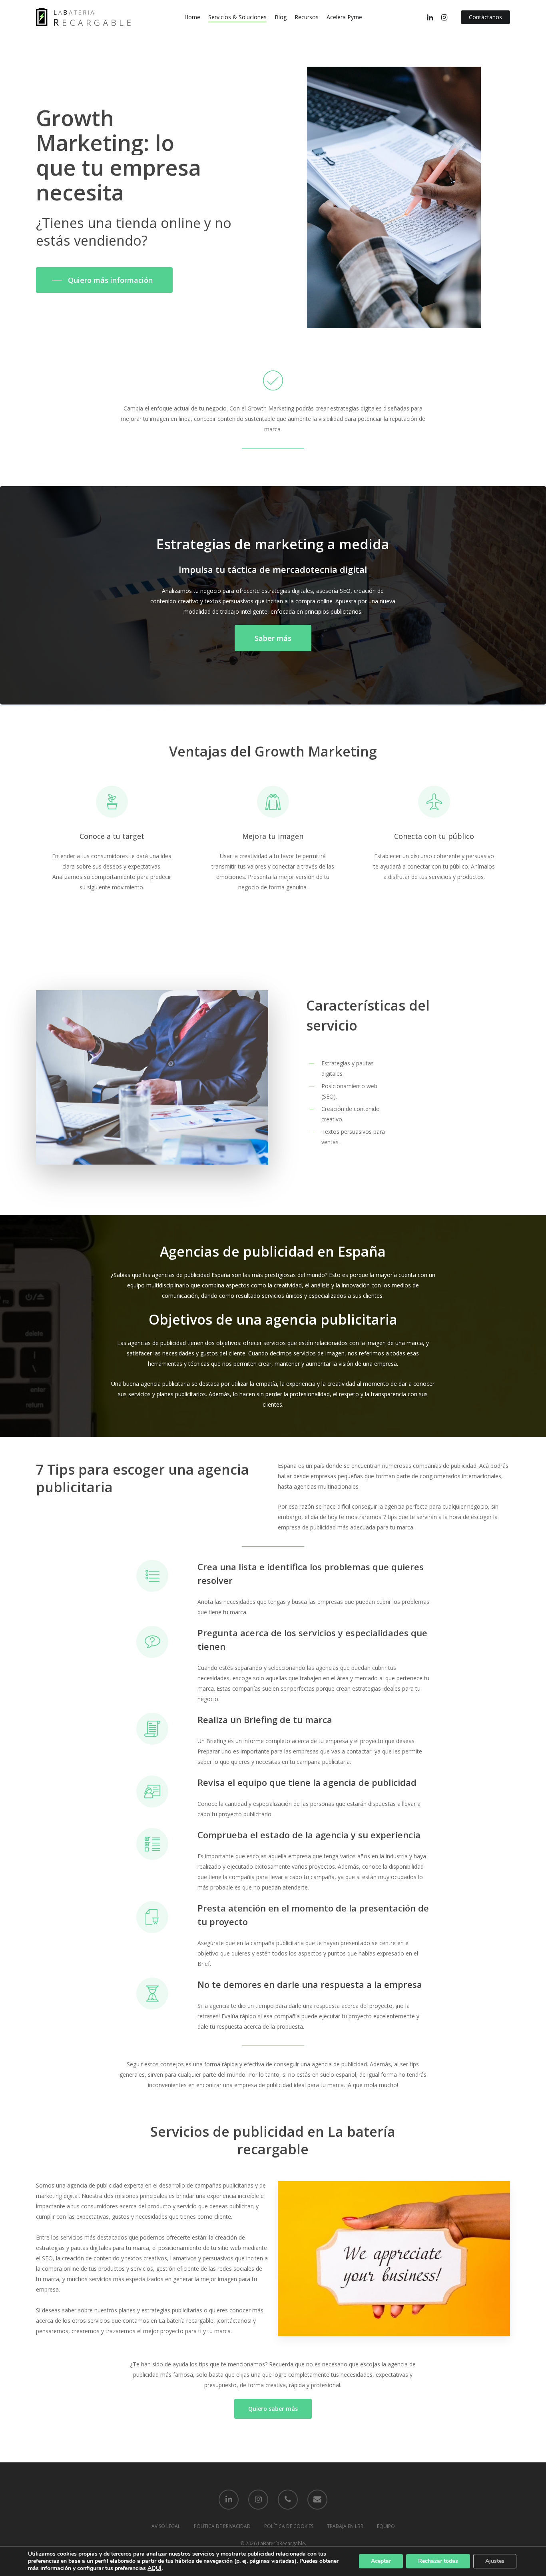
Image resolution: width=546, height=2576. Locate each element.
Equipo (386, 2526)
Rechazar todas (438, 2561)
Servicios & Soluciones (237, 17)
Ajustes (495, 2561)
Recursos (307, 17)
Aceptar (381, 2561)
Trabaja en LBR (345, 2526)
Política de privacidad (222, 2526)
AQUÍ (154, 2568)
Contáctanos (485, 17)
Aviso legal (166, 2526)
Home (192, 17)
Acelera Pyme (344, 17)
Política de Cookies (289, 2526)
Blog (281, 17)
